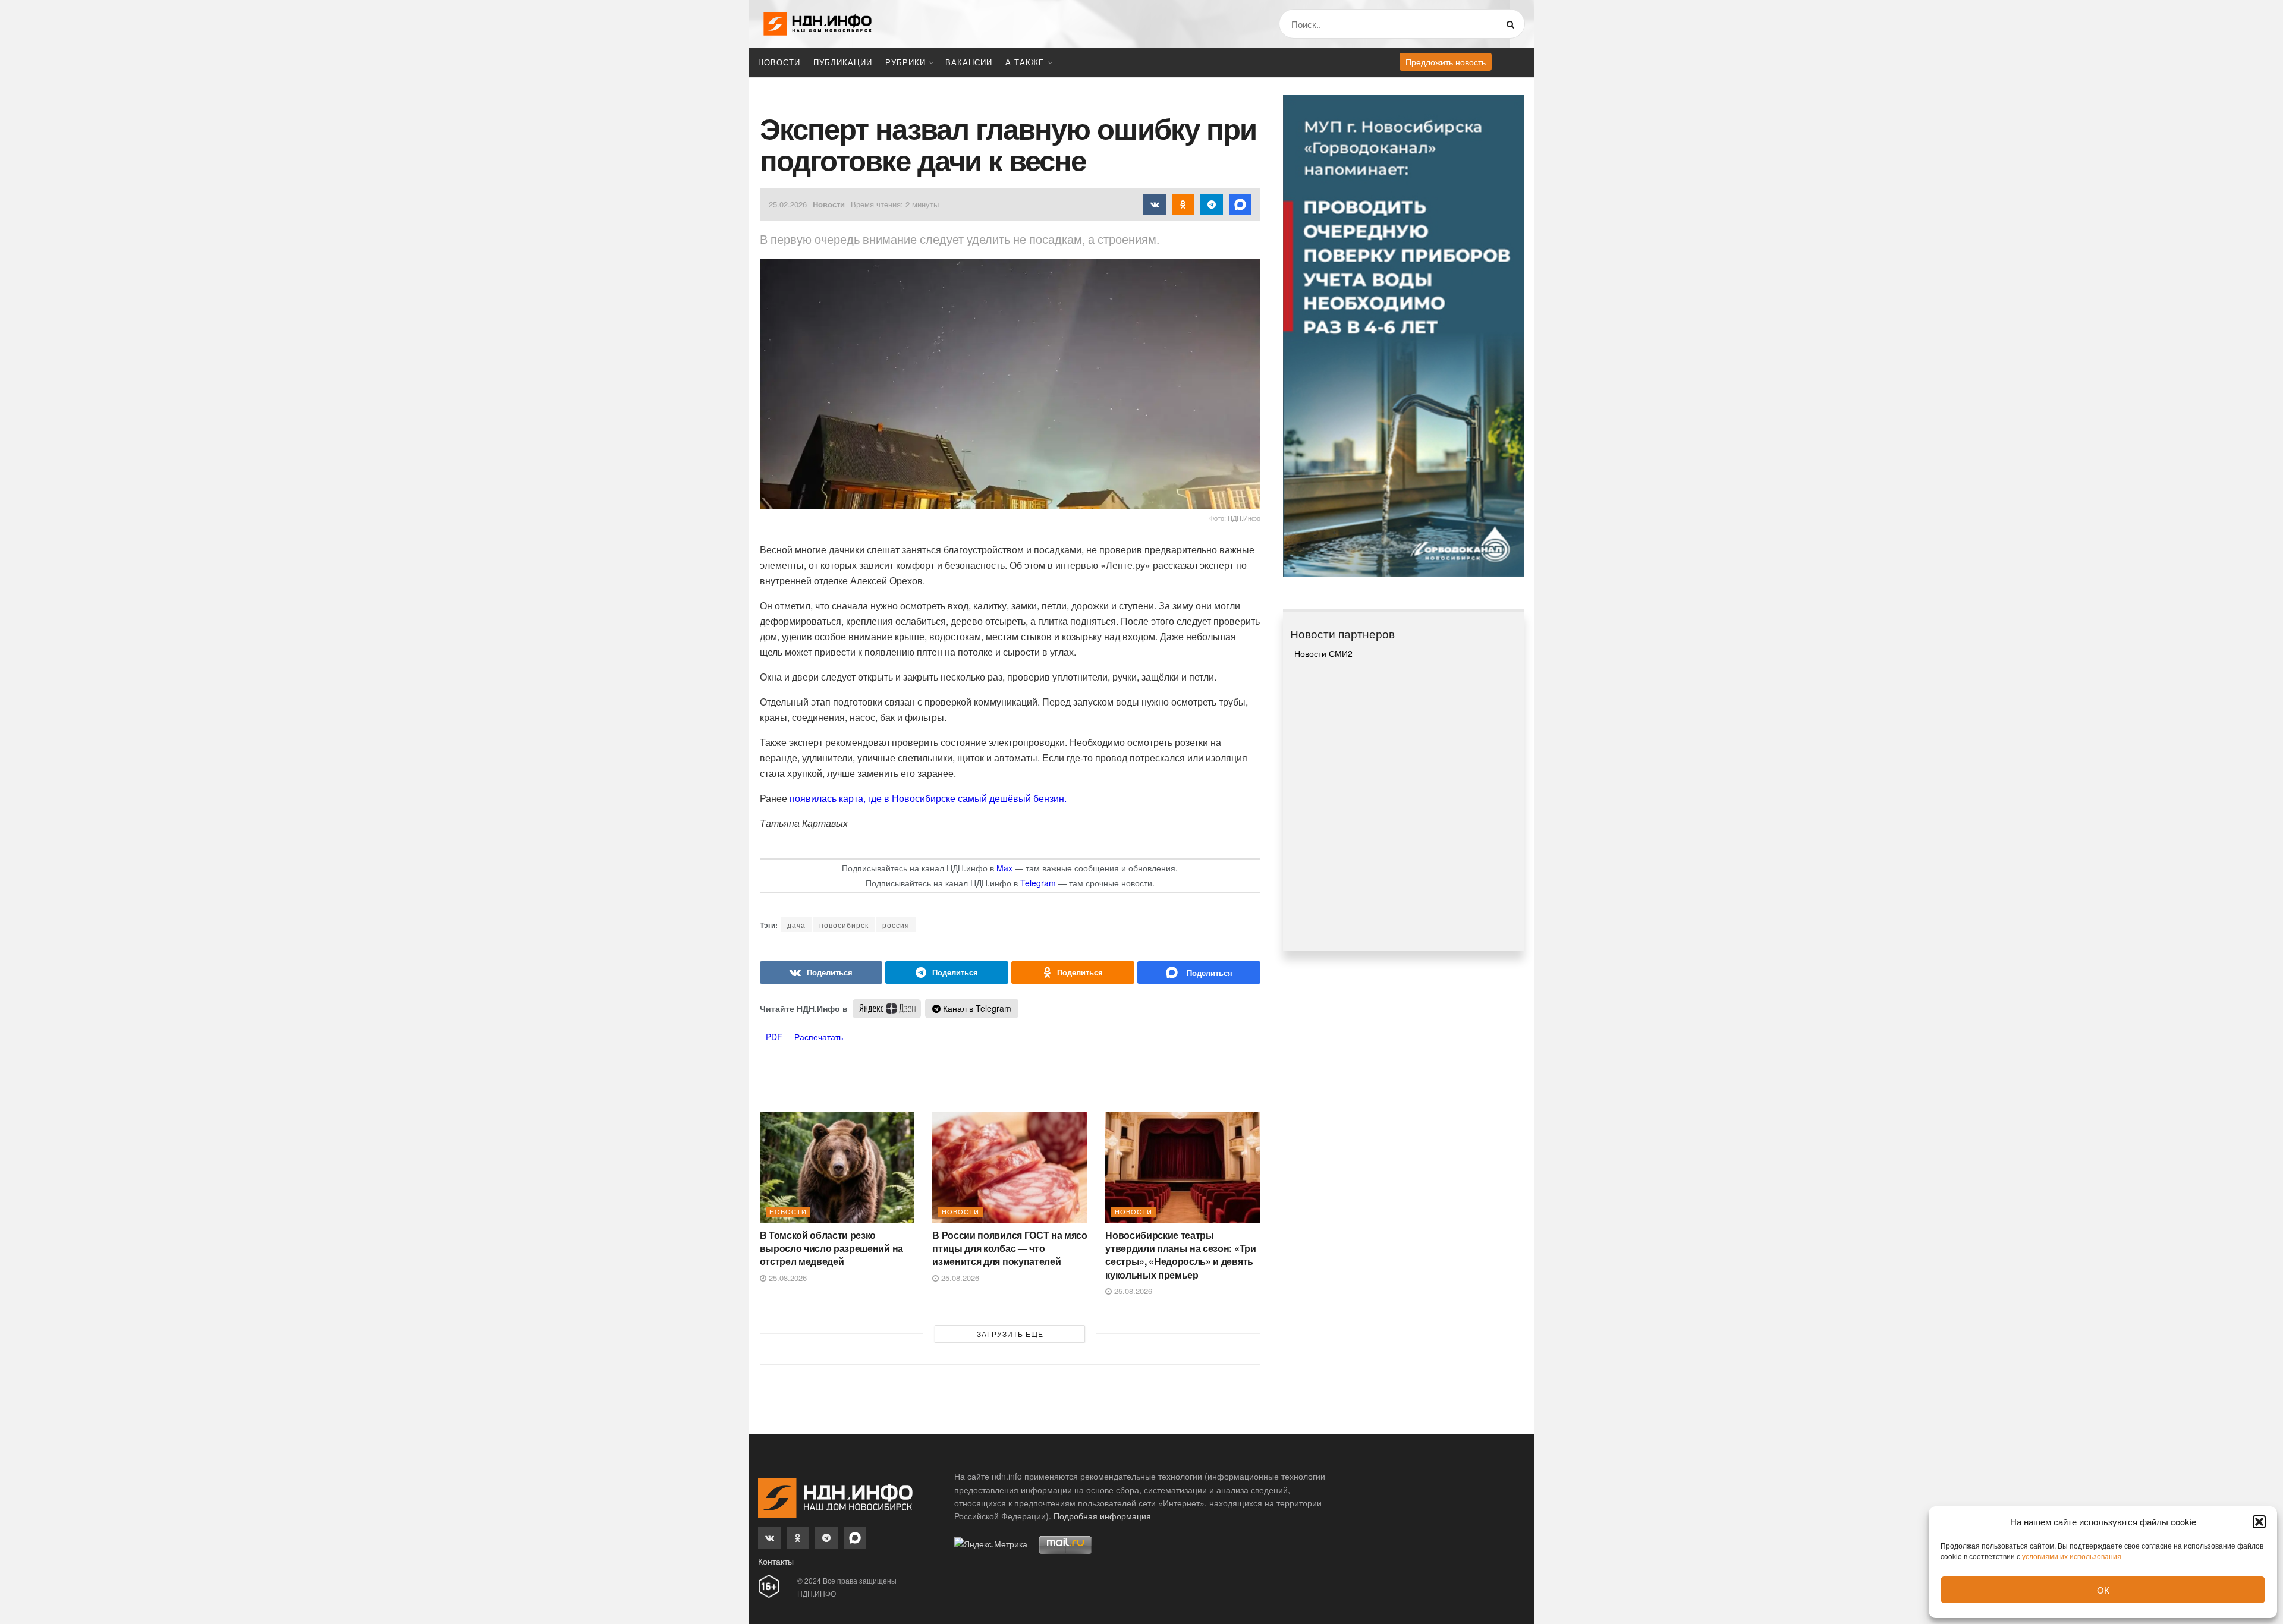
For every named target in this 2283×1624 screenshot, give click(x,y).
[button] (2259, 1522)
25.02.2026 (788, 204)
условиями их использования (2072, 1556)
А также (1025, 62)
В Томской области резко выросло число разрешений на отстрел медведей (831, 1248)
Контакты (776, 1561)
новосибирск (844, 925)
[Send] (1199, 972)
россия (896, 925)
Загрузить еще (1010, 1334)
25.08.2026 (787, 1278)
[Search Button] (1513, 24)
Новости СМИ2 (1323, 653)
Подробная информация (1102, 1516)
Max (1004, 868)
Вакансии (969, 62)
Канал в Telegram (976, 1008)
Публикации (843, 62)
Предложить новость (1446, 62)
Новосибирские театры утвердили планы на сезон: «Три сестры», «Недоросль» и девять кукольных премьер (1180, 1255)
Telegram (1038, 883)
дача (796, 925)
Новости (779, 62)
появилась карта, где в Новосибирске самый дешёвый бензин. (928, 798)
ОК (2103, 1590)
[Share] (821, 972)
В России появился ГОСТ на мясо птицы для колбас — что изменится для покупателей (1010, 1248)
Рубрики (905, 62)
